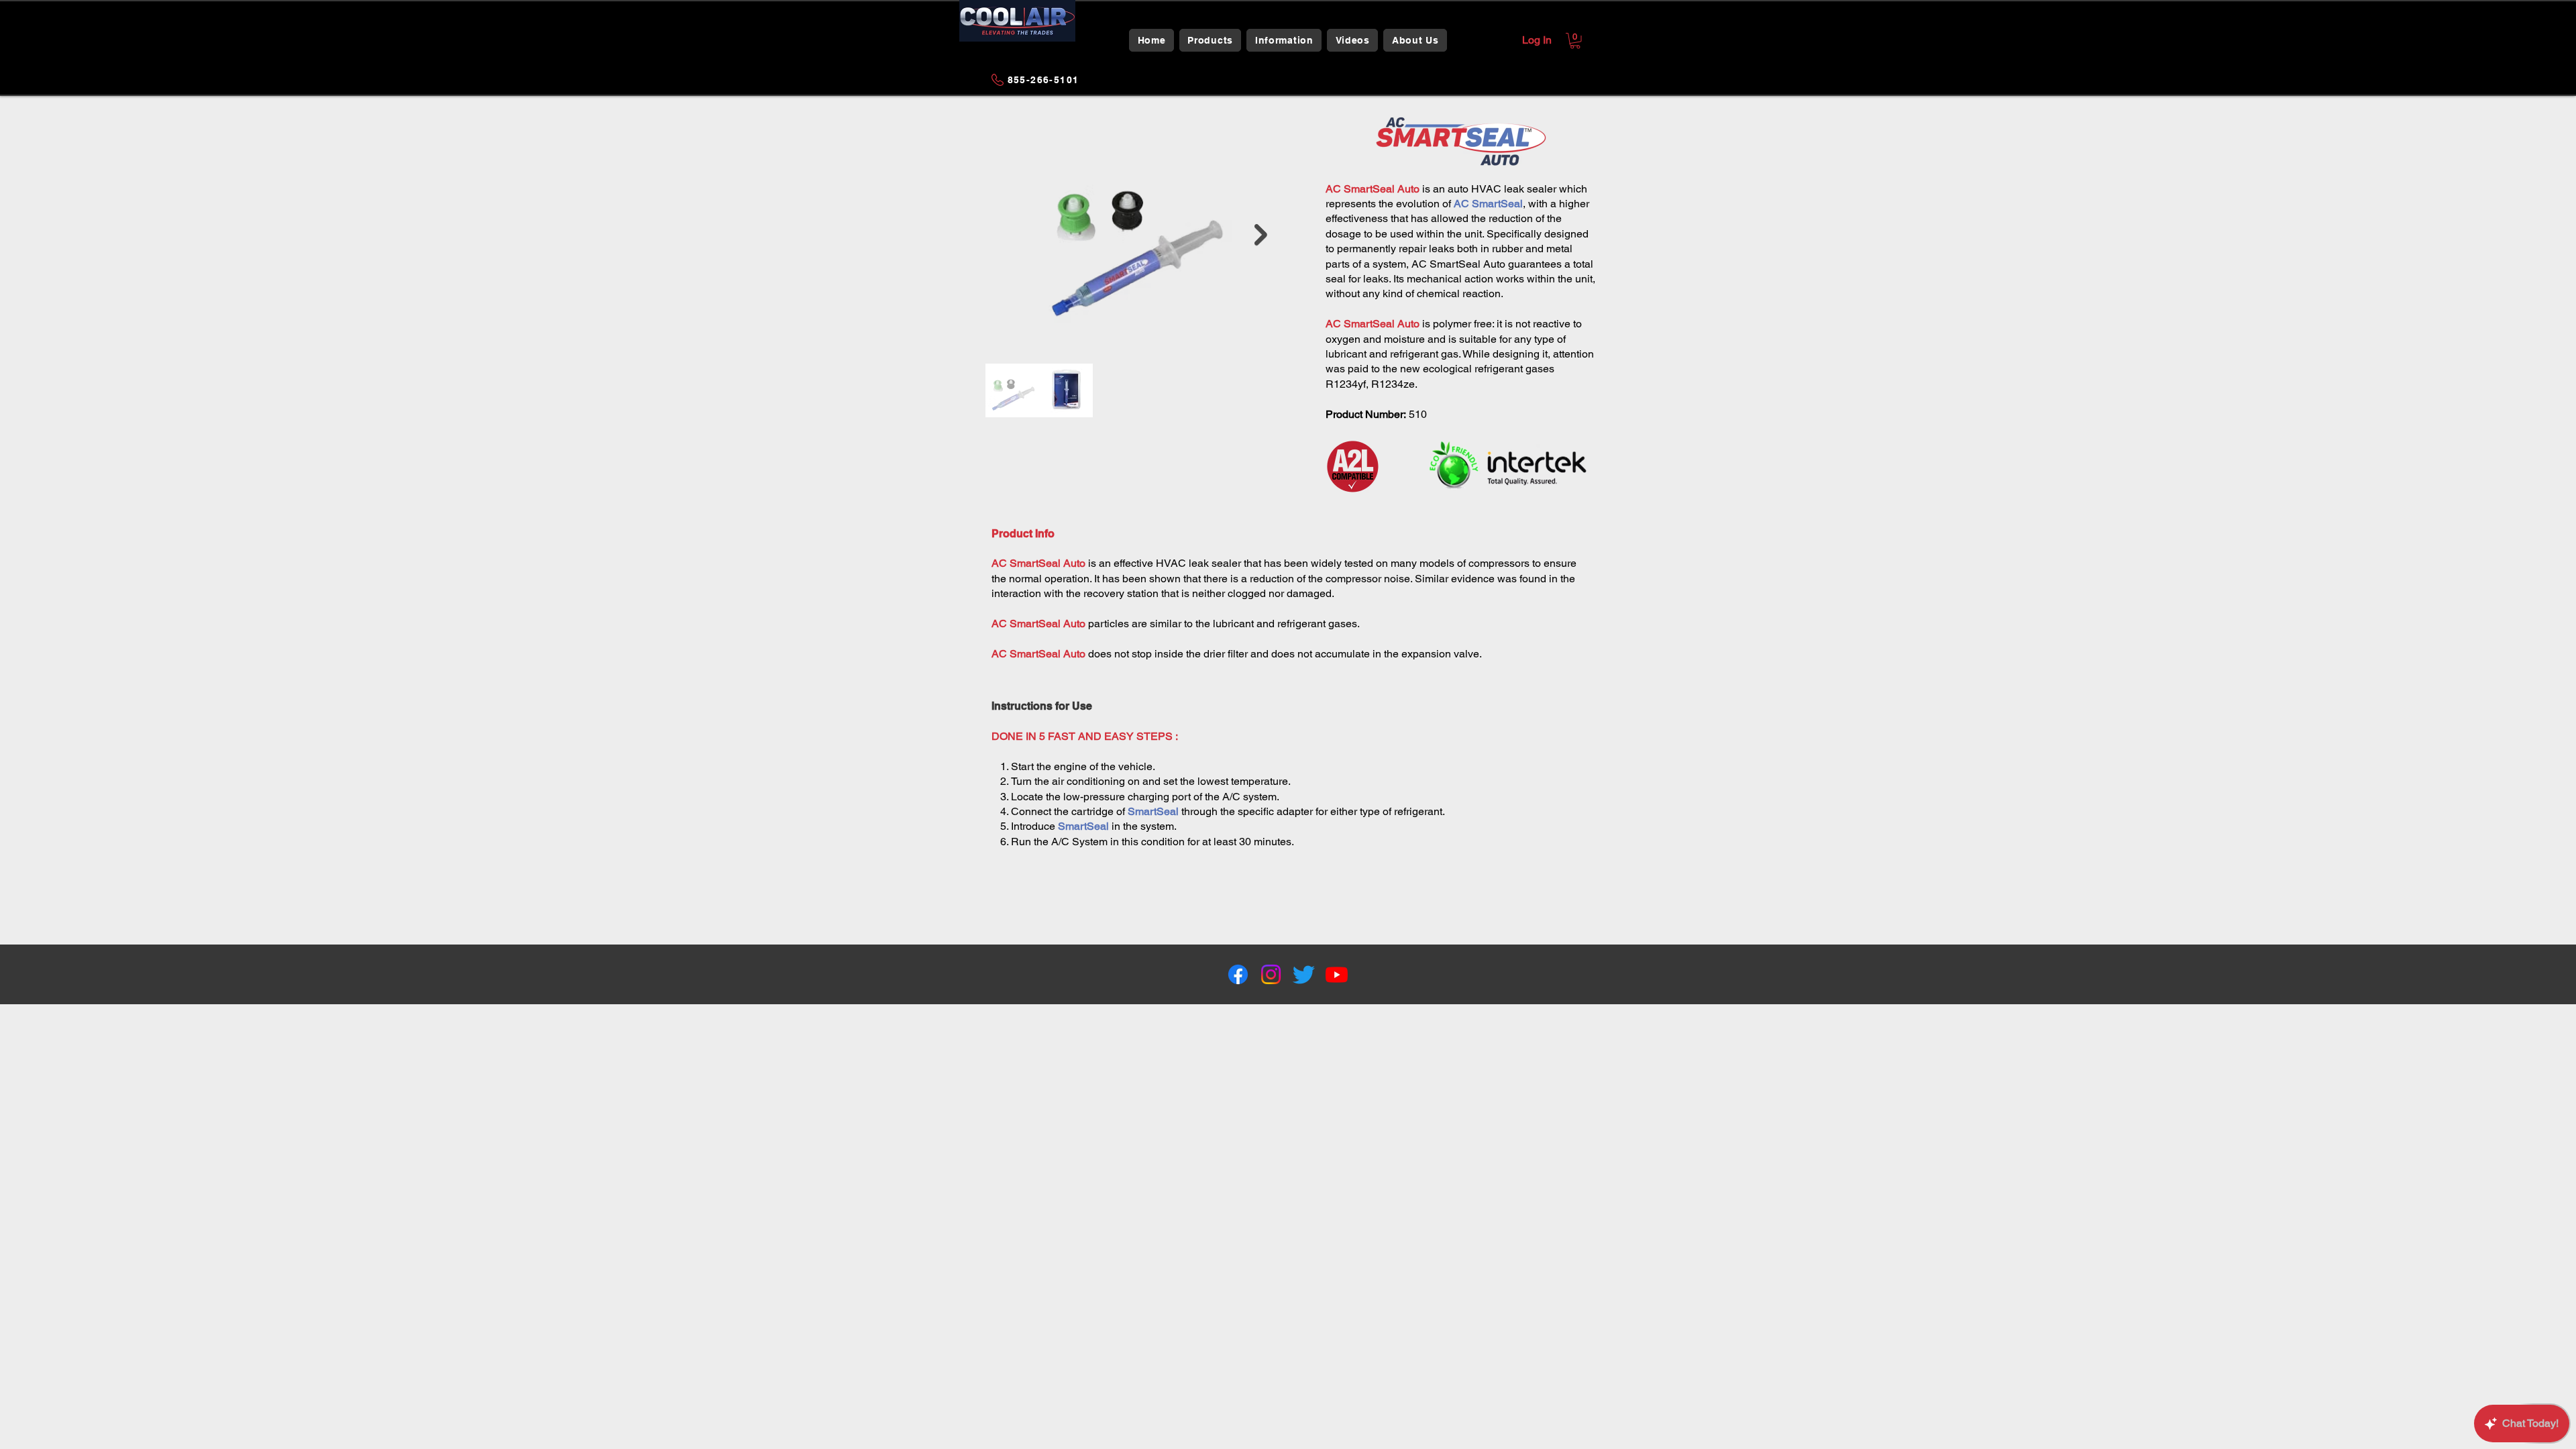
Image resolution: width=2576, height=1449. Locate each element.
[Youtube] (1337, 974)
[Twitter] (1304, 974)
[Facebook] (1238, 974)
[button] (1211, 40)
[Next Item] (1261, 235)
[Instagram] (1271, 974)
